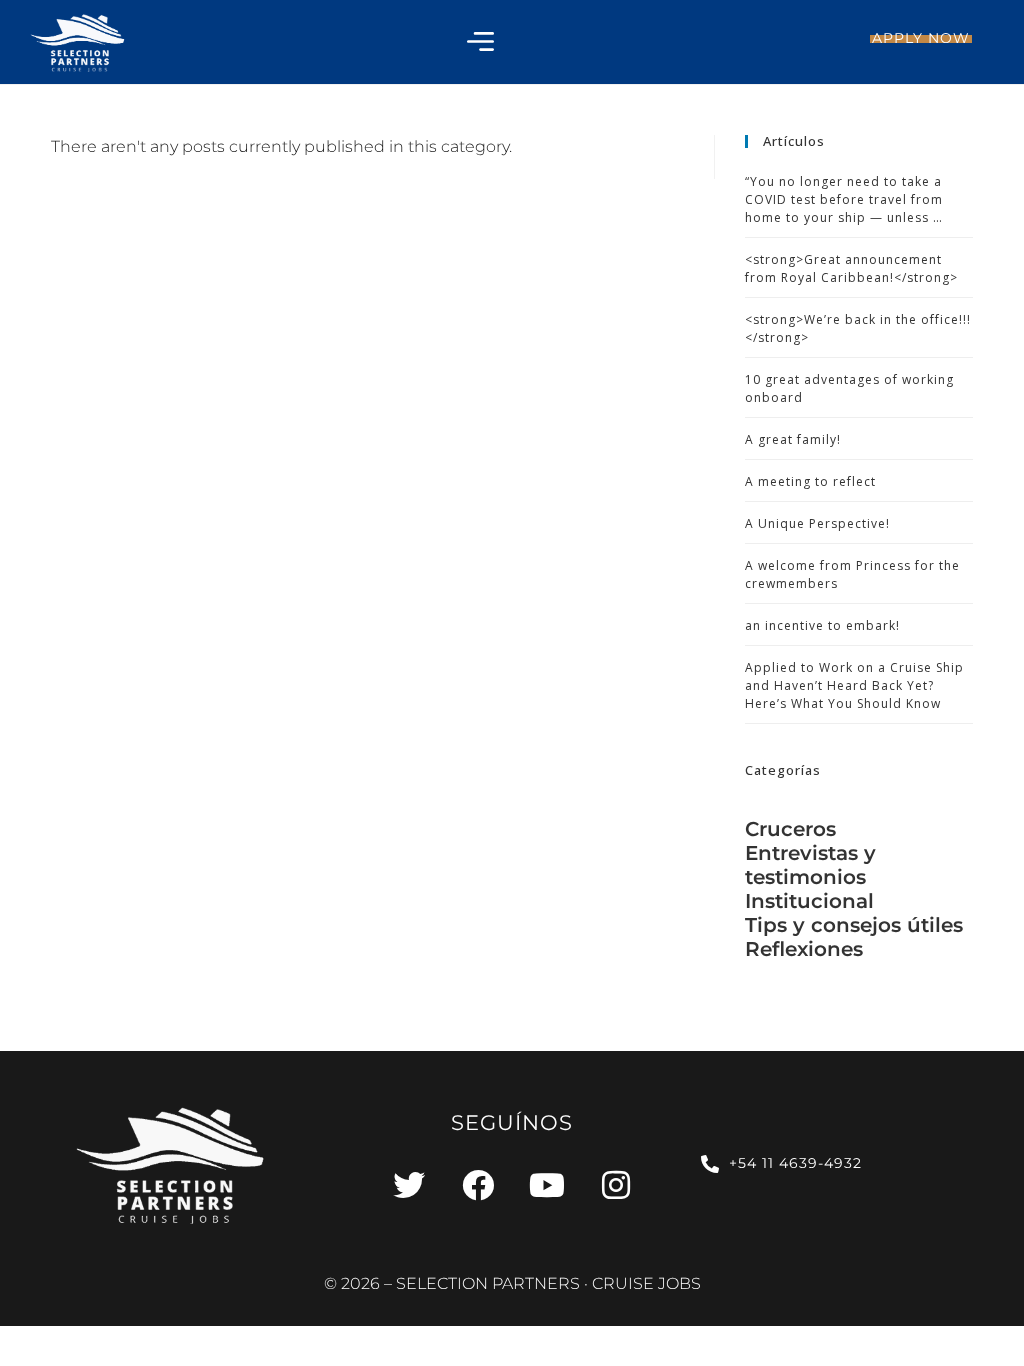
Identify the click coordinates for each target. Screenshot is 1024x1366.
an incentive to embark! (822, 625)
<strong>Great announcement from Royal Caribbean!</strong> (851, 268)
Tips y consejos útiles (854, 925)
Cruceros (790, 829)
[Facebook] (478, 1185)
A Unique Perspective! (817, 523)
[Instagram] (616, 1185)
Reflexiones (804, 949)
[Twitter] (409, 1185)
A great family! (793, 439)
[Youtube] (547, 1185)
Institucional (809, 901)
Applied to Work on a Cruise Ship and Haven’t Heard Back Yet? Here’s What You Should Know (854, 685)
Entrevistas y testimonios (810, 865)
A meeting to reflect (810, 481)
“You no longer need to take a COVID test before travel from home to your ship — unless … (844, 199)
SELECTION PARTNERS (488, 1283)
